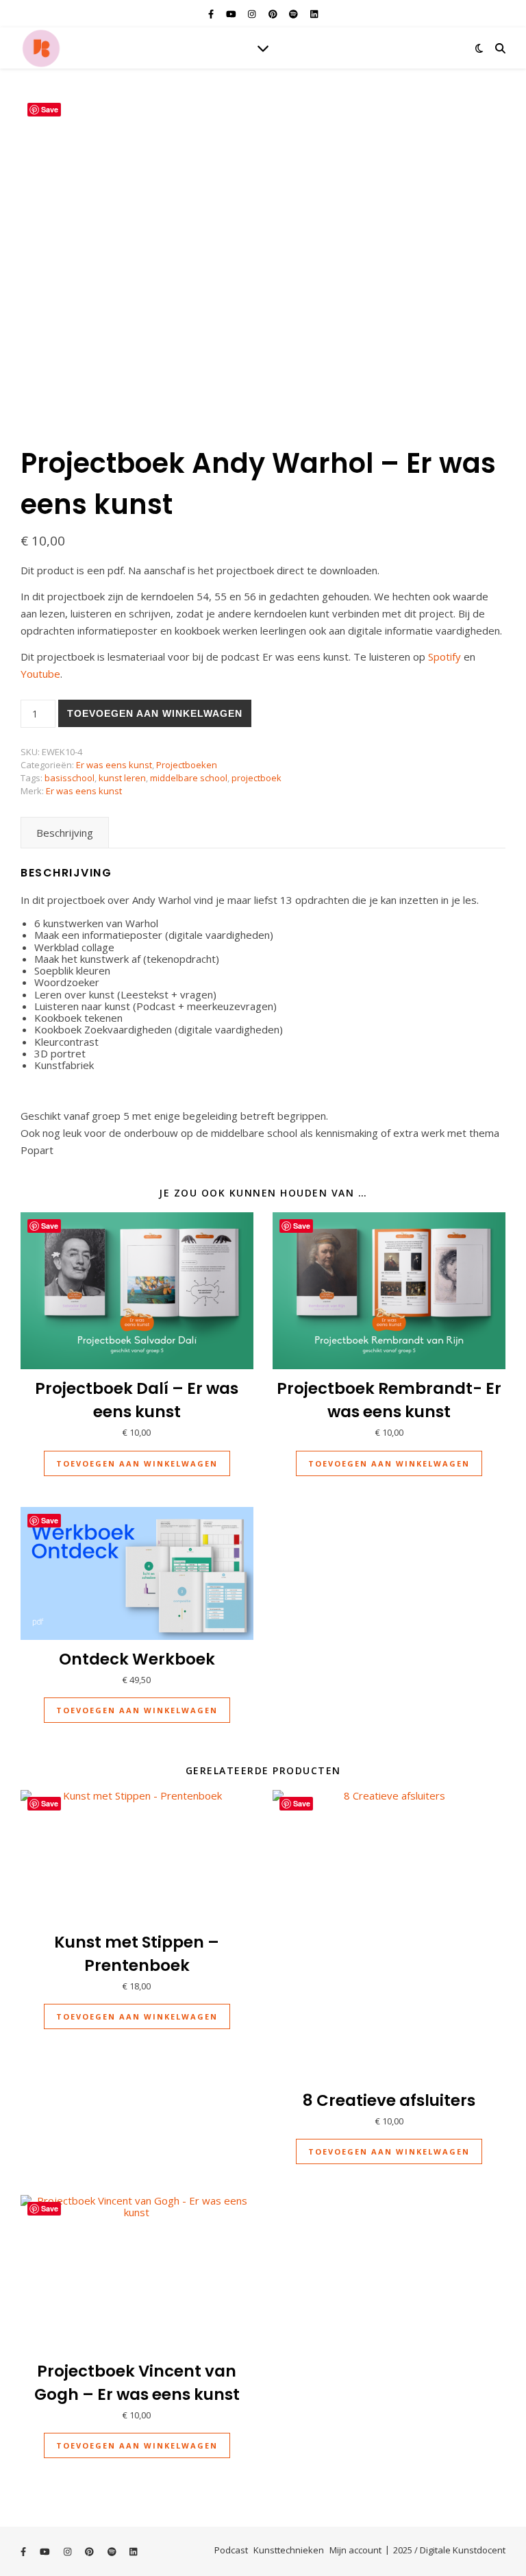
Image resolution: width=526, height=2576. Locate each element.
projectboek (256, 778)
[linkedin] (314, 14)
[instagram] (253, 14)
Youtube (40, 674)
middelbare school (189, 778)
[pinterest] (274, 14)
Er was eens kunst (114, 765)
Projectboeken (187, 765)
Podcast (231, 2550)
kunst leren (122, 778)
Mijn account (355, 2550)
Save (50, 109)
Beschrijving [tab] (65, 833)
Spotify (444, 657)
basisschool (70, 778)
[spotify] (295, 14)
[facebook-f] (212, 14)
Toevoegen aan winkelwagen (155, 713)
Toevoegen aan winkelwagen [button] (137, 1463)
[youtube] (232, 14)
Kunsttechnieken (289, 2550)
